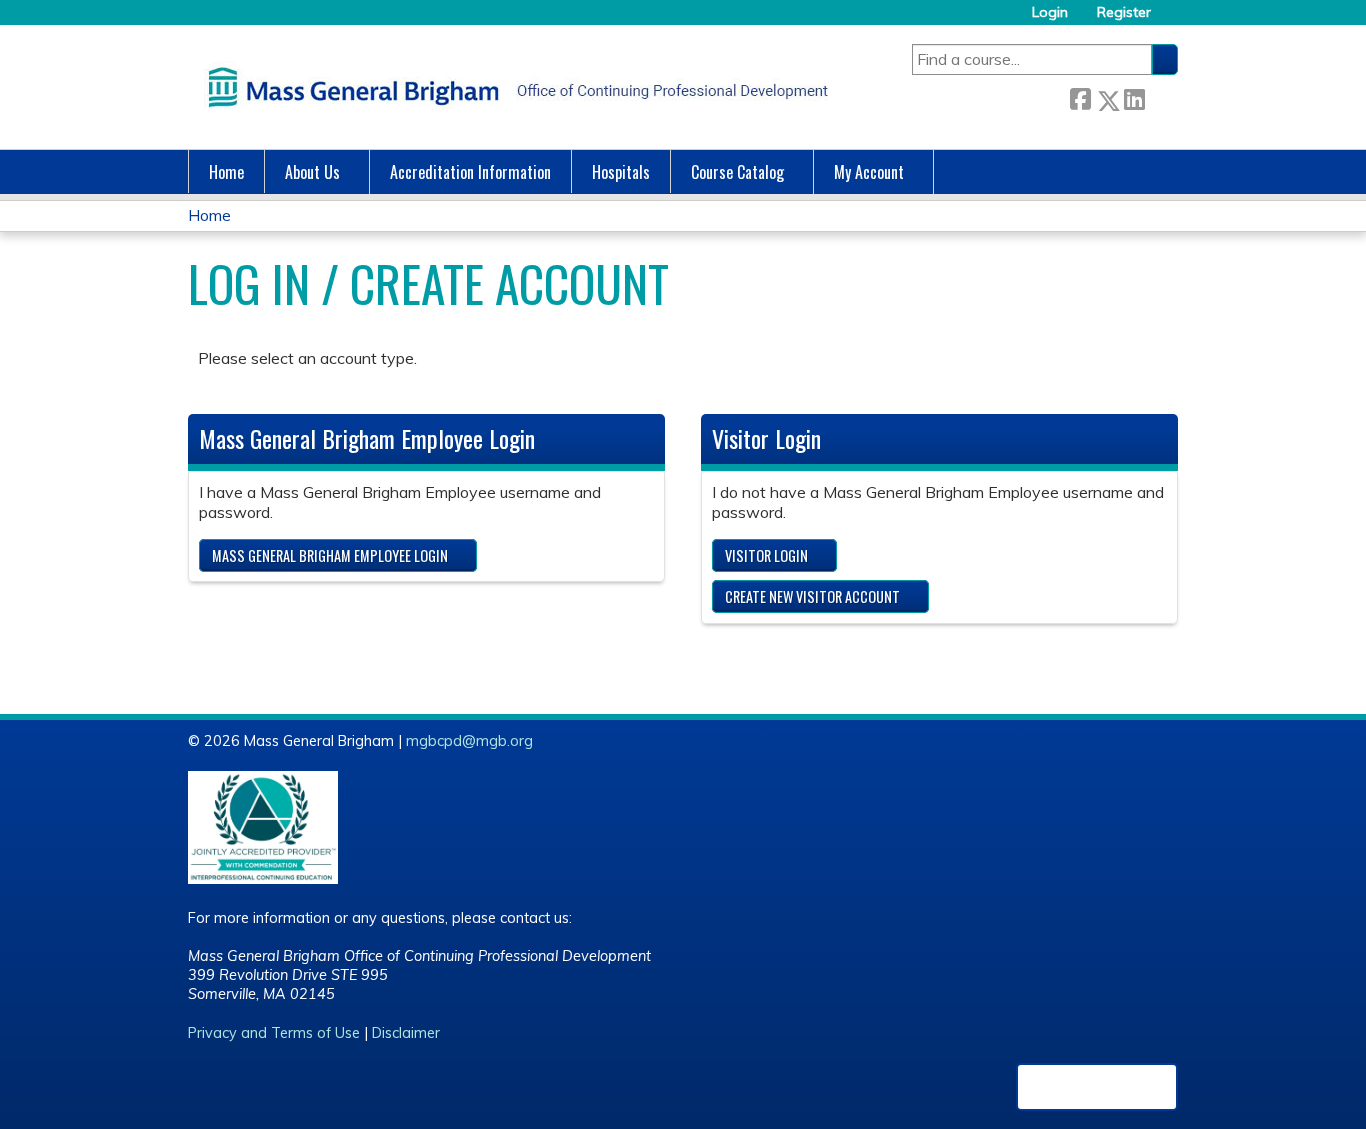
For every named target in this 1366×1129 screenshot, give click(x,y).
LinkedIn (1134, 96)
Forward (1161, 96)
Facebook (1080, 96)
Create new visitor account (812, 596)
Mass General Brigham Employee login (330, 555)
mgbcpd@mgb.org (469, 741)
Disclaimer (406, 1033)
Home (226, 172)
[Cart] (1172, 19)
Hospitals (621, 172)
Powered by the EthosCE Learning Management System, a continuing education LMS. (1097, 1087)
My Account (869, 172)
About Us (312, 172)
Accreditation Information (470, 172)
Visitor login (766, 555)
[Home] (513, 87)
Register (1124, 12)
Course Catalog (737, 172)
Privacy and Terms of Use (274, 1033)
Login (1050, 12)
